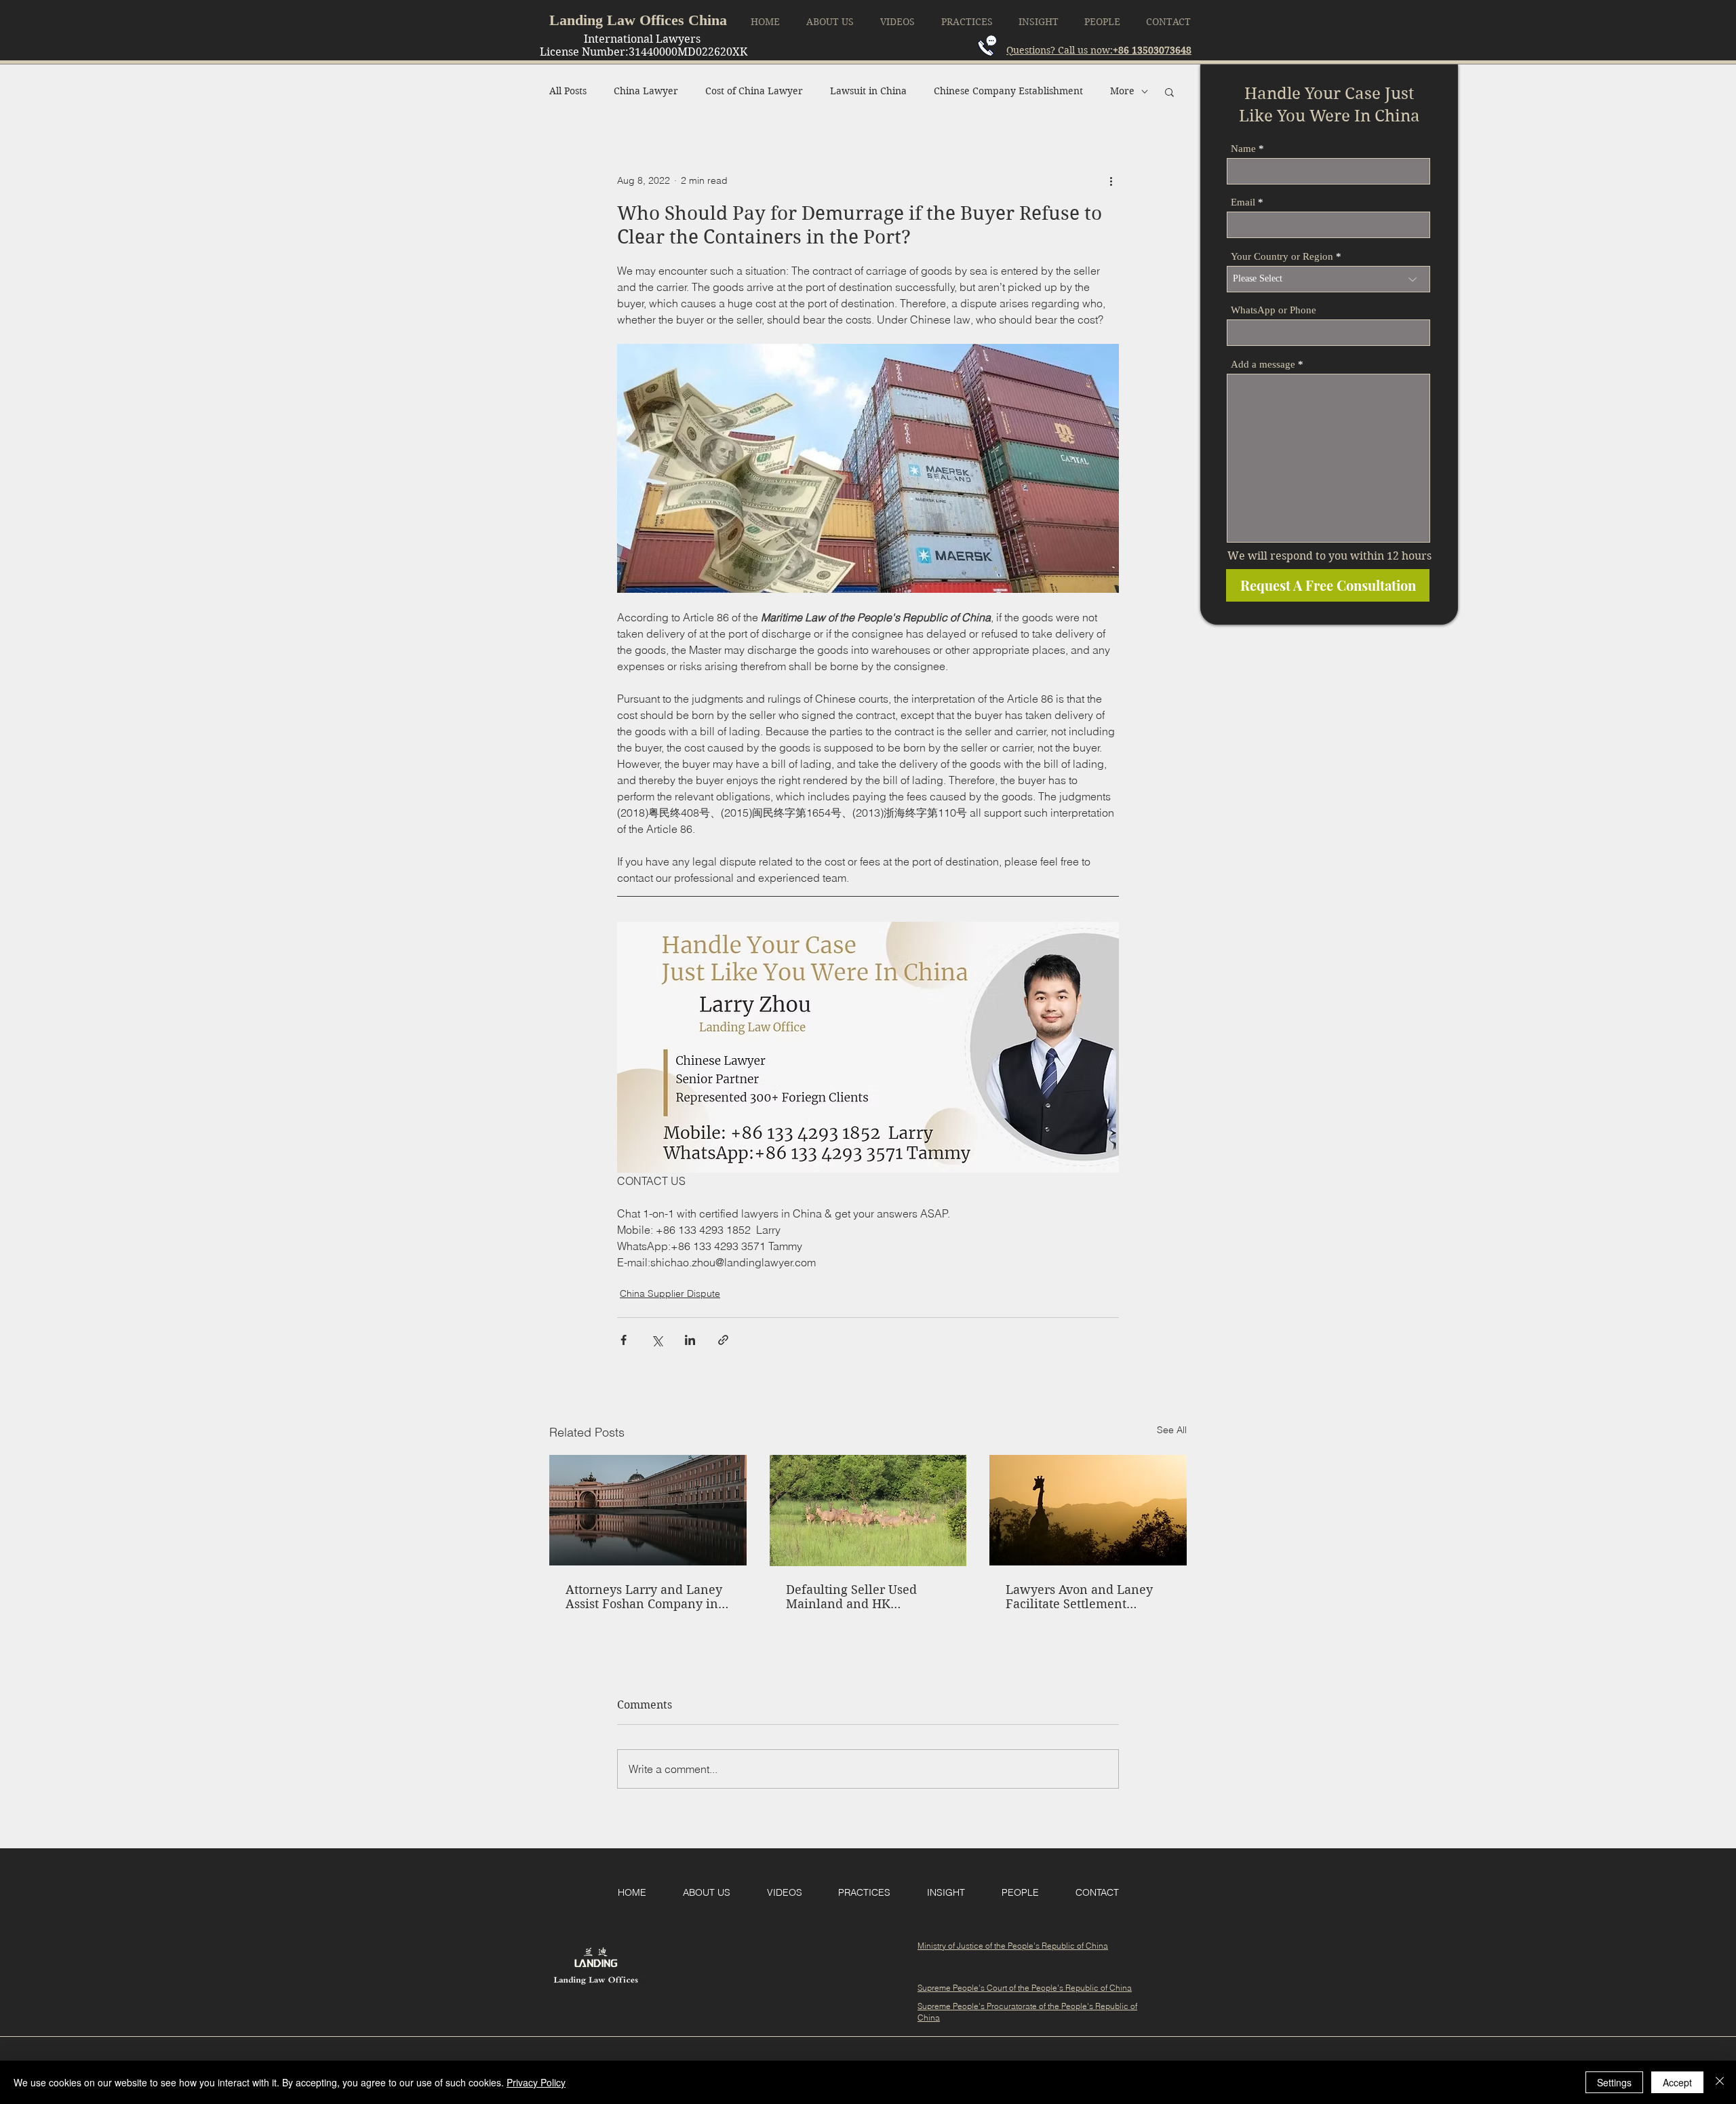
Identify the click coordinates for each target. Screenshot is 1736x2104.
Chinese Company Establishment (1008, 91)
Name (1243, 149)
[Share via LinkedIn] (690, 1340)
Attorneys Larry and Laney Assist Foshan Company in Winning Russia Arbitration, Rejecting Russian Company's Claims (644, 1597)
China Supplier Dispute (670, 1293)
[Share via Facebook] (624, 1340)
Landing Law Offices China (638, 20)
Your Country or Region (1282, 257)
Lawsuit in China (868, 91)
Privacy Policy (536, 2082)
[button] (1169, 92)
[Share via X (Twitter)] (657, 1340)
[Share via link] (723, 1340)
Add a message (1263, 365)
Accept (1677, 2082)
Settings (1614, 2082)
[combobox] (1328, 279)
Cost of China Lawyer (754, 91)
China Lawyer (646, 91)
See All (1172, 1430)
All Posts (568, 91)
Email (1243, 202)
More (1122, 91)
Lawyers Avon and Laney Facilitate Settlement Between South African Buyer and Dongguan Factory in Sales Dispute (1079, 1597)
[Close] (1720, 2082)
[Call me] (987, 46)
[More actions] (1111, 181)
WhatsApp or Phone (1274, 310)
